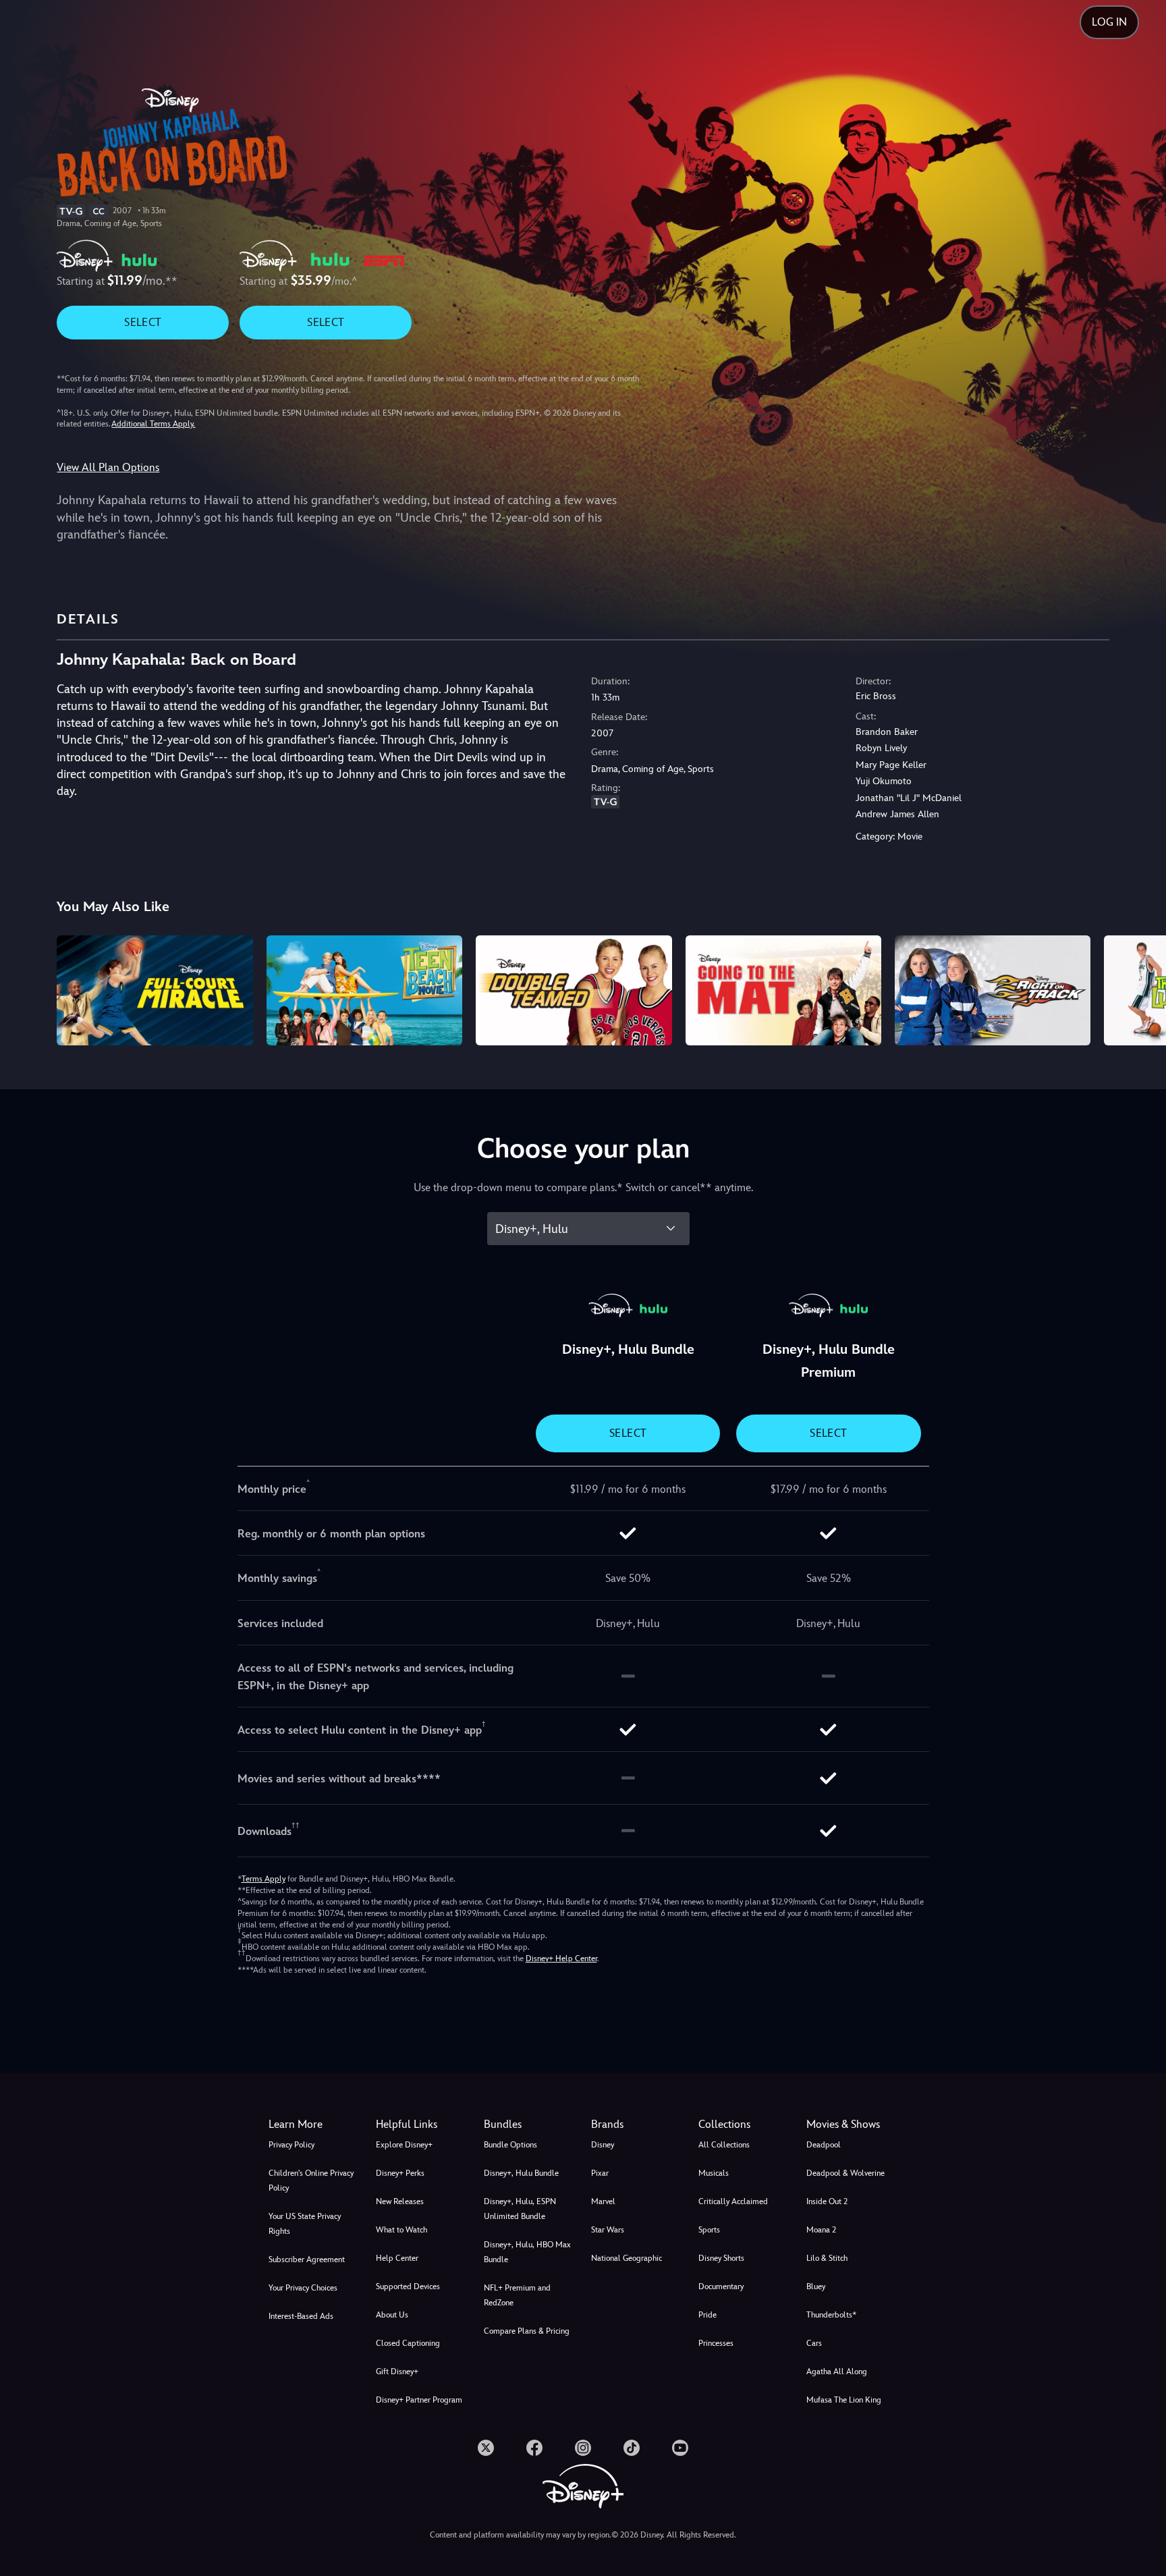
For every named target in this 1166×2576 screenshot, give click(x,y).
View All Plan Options (108, 467)
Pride (707, 2315)
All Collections (724, 2145)
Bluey (816, 2286)
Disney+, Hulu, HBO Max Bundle (527, 2252)
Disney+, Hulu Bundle (521, 2173)
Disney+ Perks (400, 2173)
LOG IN (1109, 22)
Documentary (721, 2286)
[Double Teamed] (574, 990)
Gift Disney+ (397, 2372)
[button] (421, 2125)
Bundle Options (510, 2145)
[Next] (1140, 988)
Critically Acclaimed (733, 2201)
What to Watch (401, 2230)
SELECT (143, 322)
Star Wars (608, 2230)
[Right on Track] (993, 990)
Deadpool (824, 2145)
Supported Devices (408, 2286)
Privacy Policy (291, 2145)
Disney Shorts (721, 2258)
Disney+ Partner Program (419, 2400)
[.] (486, 2448)
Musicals (714, 2173)
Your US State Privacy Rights (305, 2224)
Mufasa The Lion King (844, 2400)
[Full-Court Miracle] (155, 990)
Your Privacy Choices (303, 2288)
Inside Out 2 (827, 2201)
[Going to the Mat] (783, 990)
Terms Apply (263, 1879)
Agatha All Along (837, 2372)
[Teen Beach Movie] (364, 990)
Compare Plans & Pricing (527, 2331)
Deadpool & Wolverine (845, 2173)
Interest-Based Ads (301, 2316)
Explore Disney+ (404, 2145)
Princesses (716, 2343)
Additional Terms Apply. (153, 424)
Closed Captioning (408, 2343)
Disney (603, 2145)
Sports (709, 2230)
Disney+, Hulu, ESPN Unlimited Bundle (520, 2209)
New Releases (400, 2201)
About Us (392, 2315)
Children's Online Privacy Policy (311, 2181)
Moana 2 (821, 2230)
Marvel (603, 2201)
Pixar (600, 2173)
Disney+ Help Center (561, 1958)
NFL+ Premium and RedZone (517, 2295)
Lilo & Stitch (827, 2258)
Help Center (397, 2258)
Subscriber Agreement (307, 2259)
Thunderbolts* (831, 2315)
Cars (814, 2343)
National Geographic (627, 2258)
